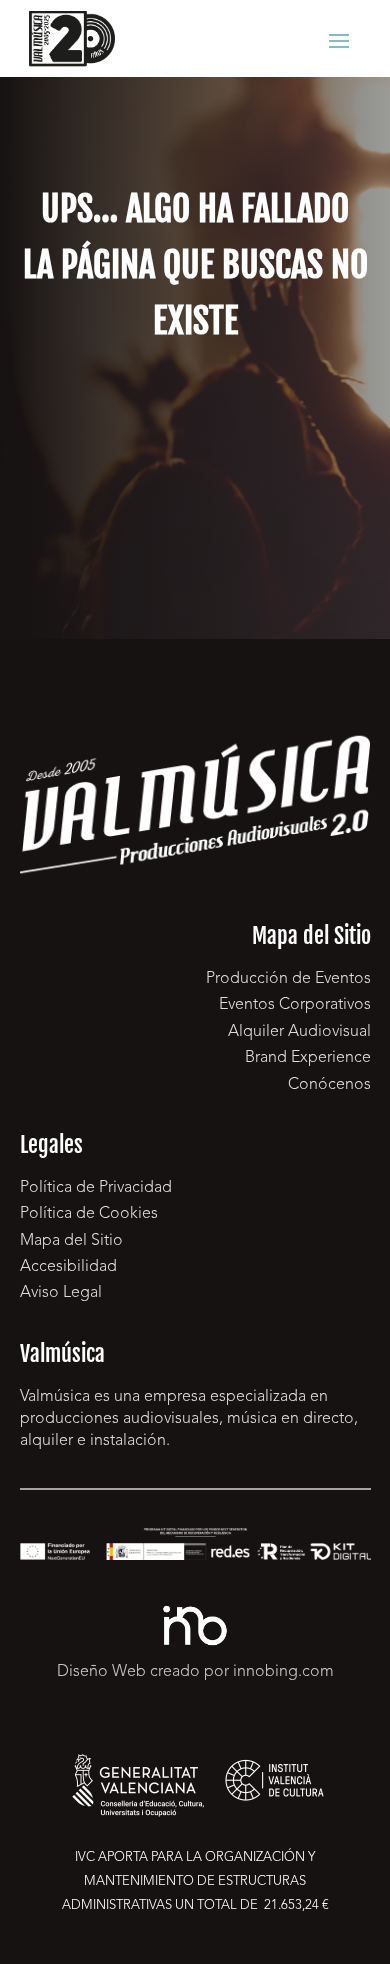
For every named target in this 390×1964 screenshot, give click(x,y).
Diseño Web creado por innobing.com (195, 1672)
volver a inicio (195, 450)
